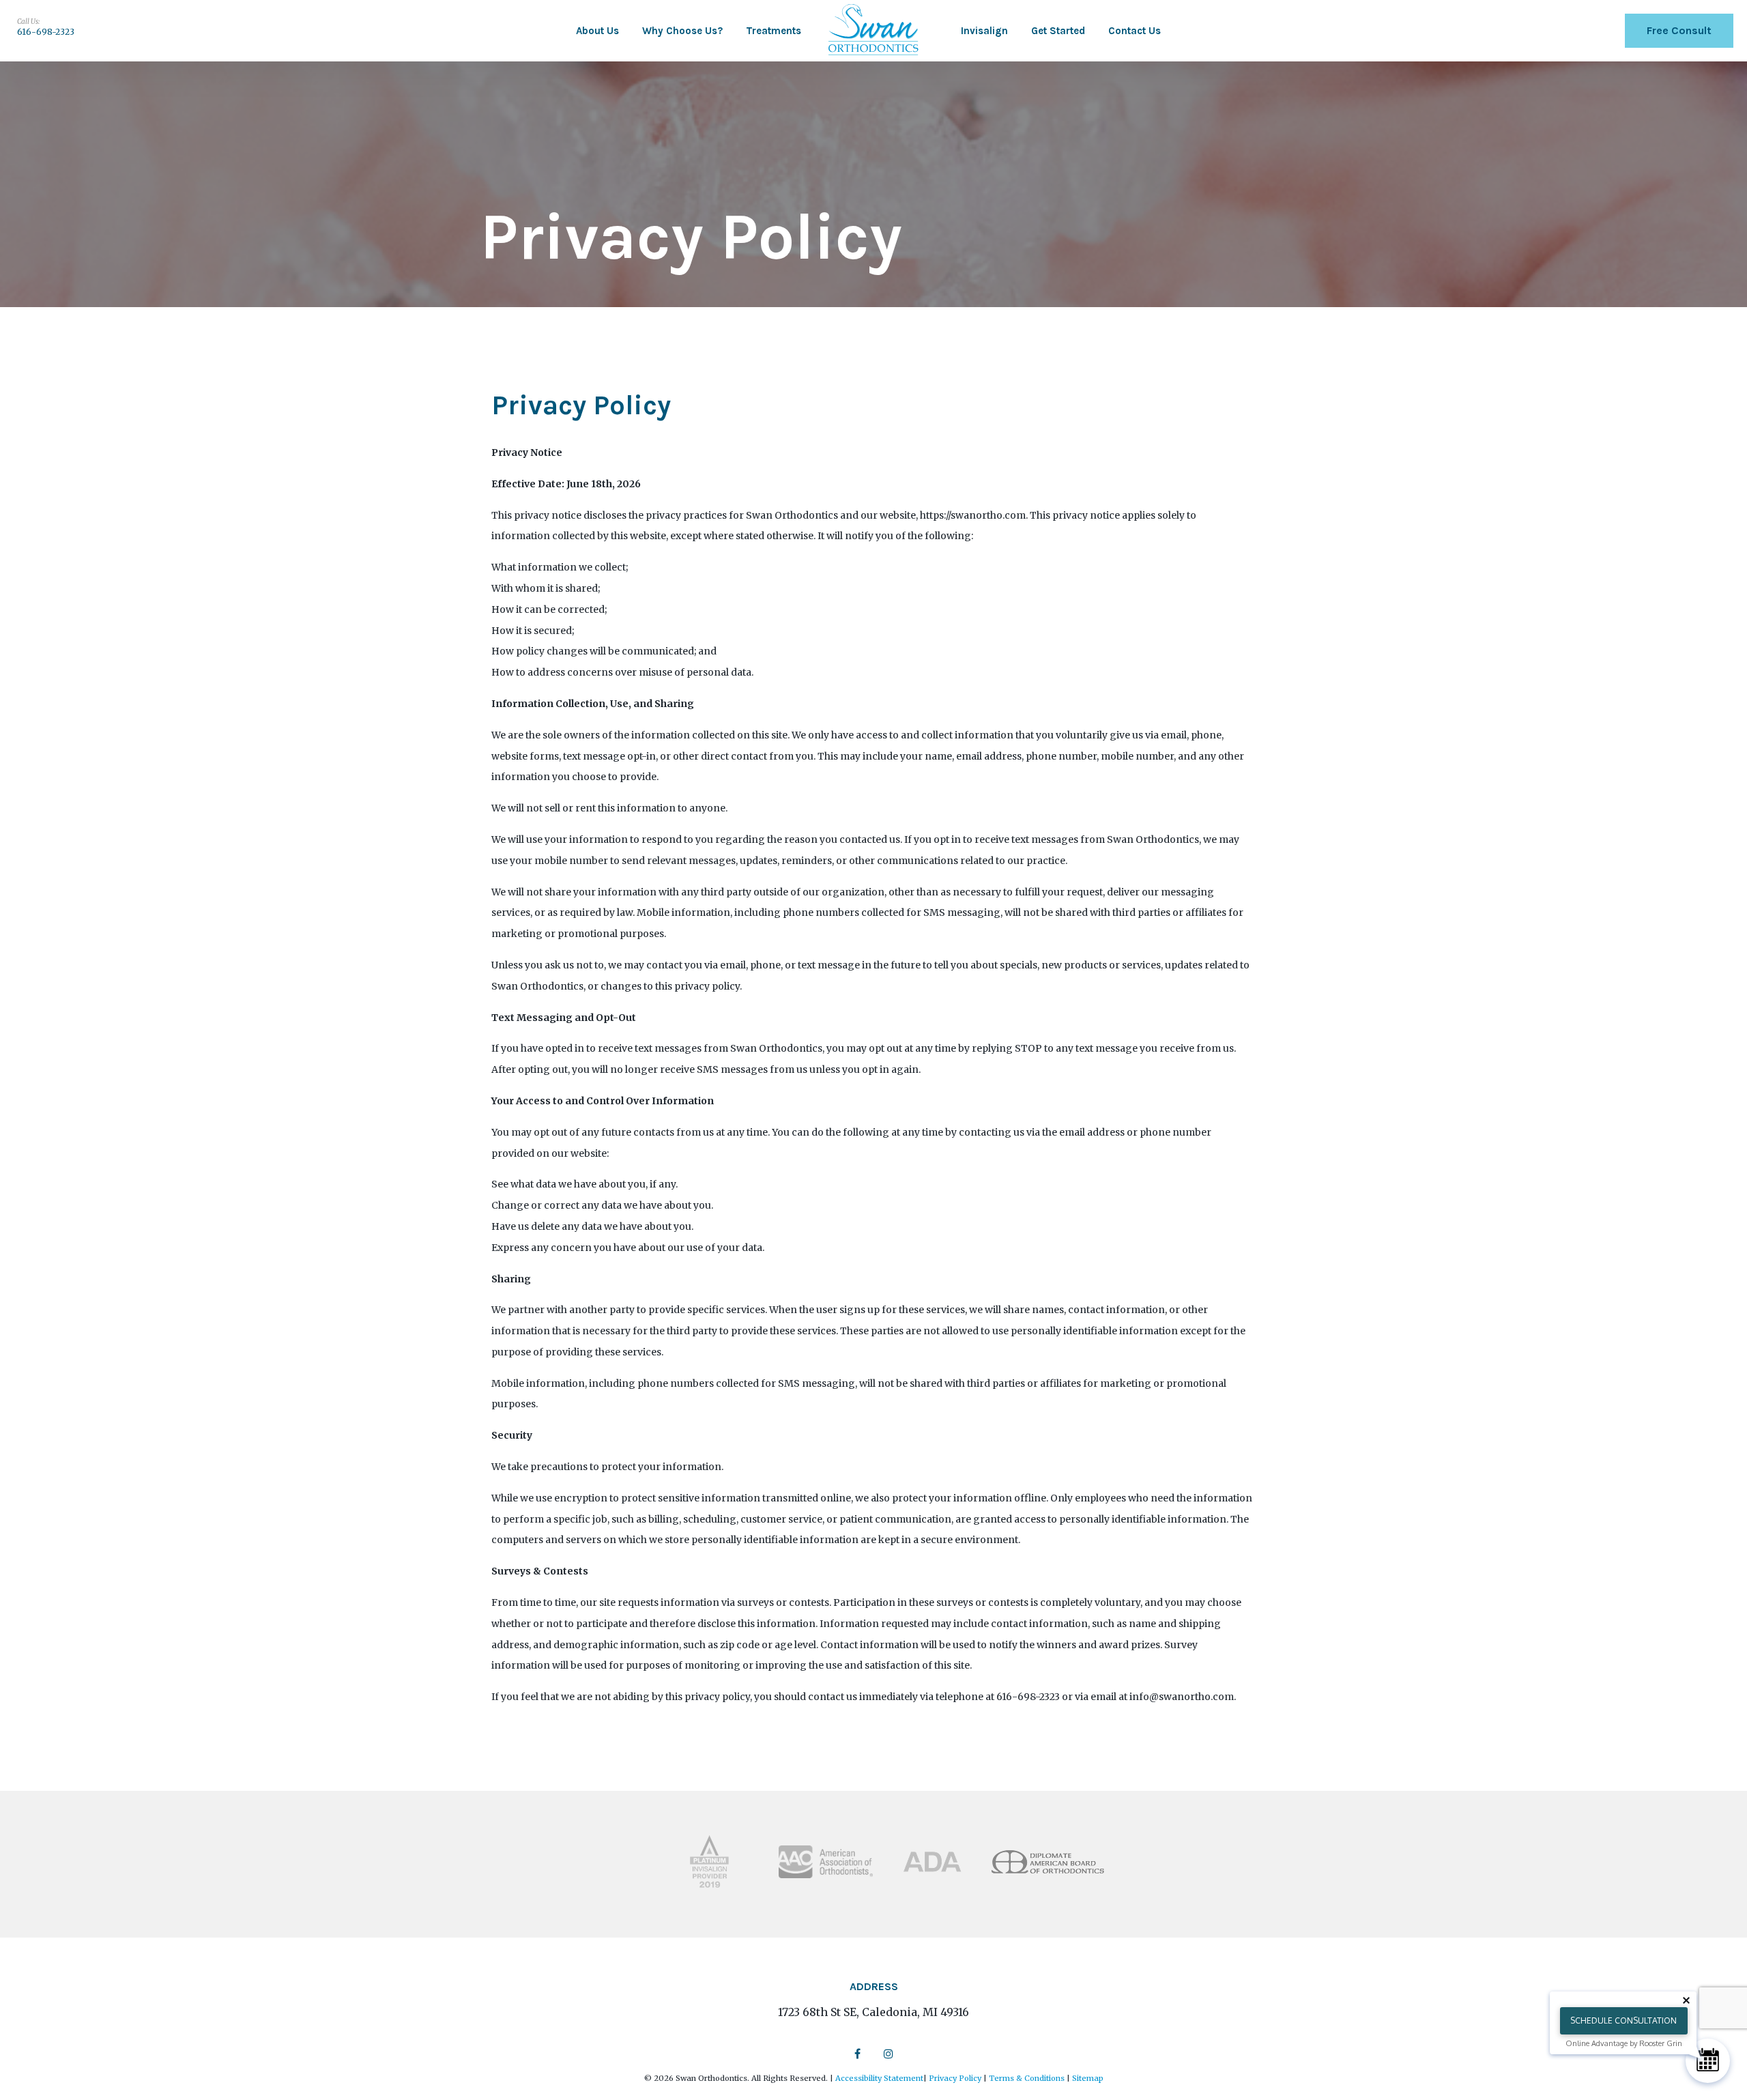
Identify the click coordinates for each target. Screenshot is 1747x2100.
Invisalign (984, 31)
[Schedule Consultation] (1708, 2061)
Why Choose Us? (682, 31)
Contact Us (1135, 31)
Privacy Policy (955, 2078)
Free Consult (1679, 30)
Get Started (1058, 31)
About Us (597, 31)
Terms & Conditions (1027, 2078)
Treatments (774, 31)
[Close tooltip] (1686, 2000)
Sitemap (1088, 2078)
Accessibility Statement (879, 2078)
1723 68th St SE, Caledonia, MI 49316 (873, 2012)
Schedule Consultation (1623, 2020)
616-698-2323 (46, 32)
